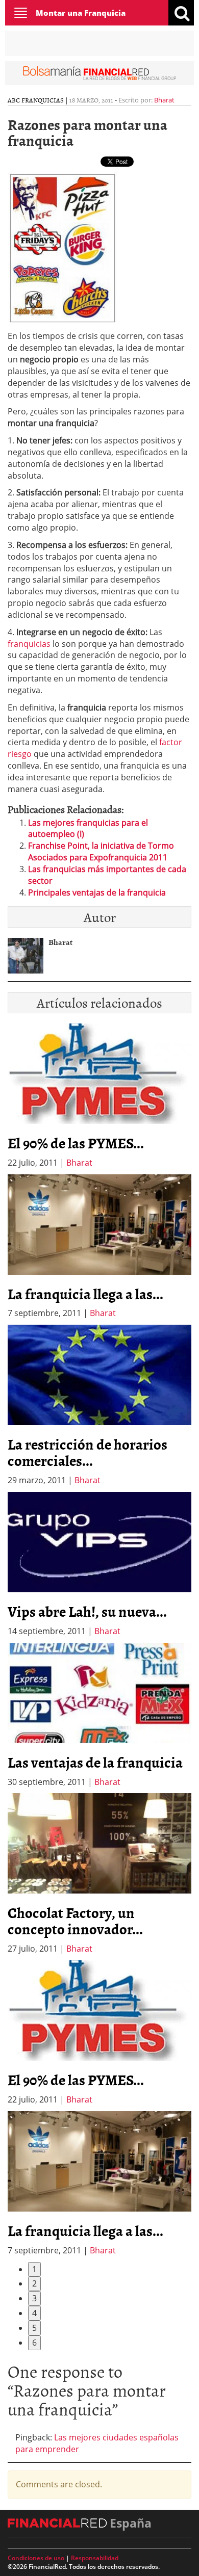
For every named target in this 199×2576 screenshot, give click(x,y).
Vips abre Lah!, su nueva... (87, 1611)
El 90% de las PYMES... (76, 1143)
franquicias (29, 644)
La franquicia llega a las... (85, 1294)
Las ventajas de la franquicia (95, 1762)
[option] (99, 1247)
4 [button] (34, 2313)
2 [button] (34, 2283)
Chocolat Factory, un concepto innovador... (75, 1921)
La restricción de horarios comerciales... (88, 1452)
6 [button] (34, 2343)
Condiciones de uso (36, 2558)
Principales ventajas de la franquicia (97, 892)
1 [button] (34, 2269)
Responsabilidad (95, 2558)
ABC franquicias (36, 100)
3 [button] (34, 2298)
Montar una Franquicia (81, 13)
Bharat (164, 100)
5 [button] (34, 2328)
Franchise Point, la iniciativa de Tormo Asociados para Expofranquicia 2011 (101, 851)
